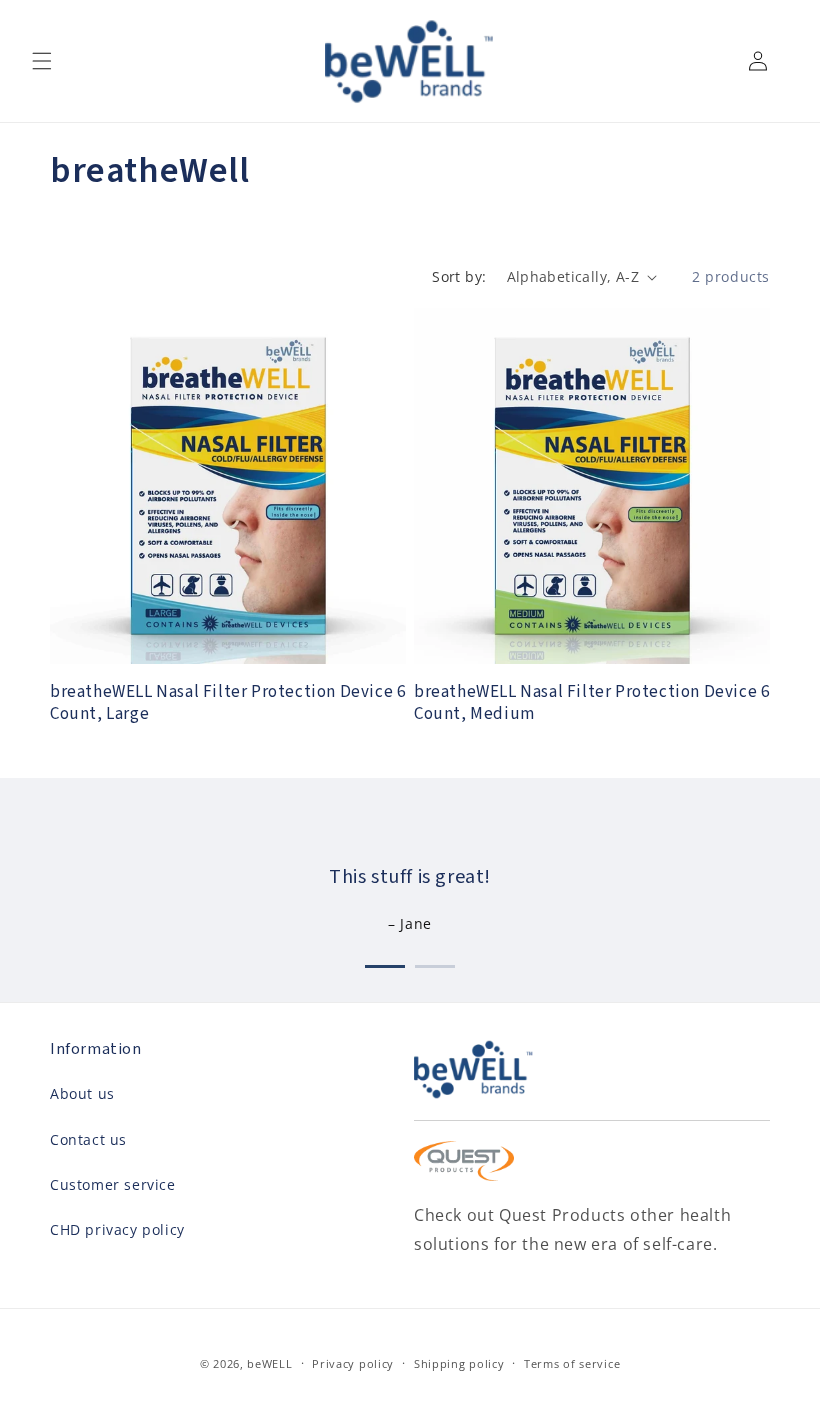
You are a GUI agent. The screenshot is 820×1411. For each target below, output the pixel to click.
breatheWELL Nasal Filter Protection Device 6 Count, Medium (591, 703)
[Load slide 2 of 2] (435, 962)
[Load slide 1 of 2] (385, 962)
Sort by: (459, 276)
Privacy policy (353, 1363)
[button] (42, 61)
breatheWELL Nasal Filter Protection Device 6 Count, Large (227, 703)
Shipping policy (459, 1363)
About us (82, 1093)
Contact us (88, 1139)
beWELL (269, 1363)
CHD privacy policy (117, 1229)
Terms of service (572, 1363)
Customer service (113, 1184)
